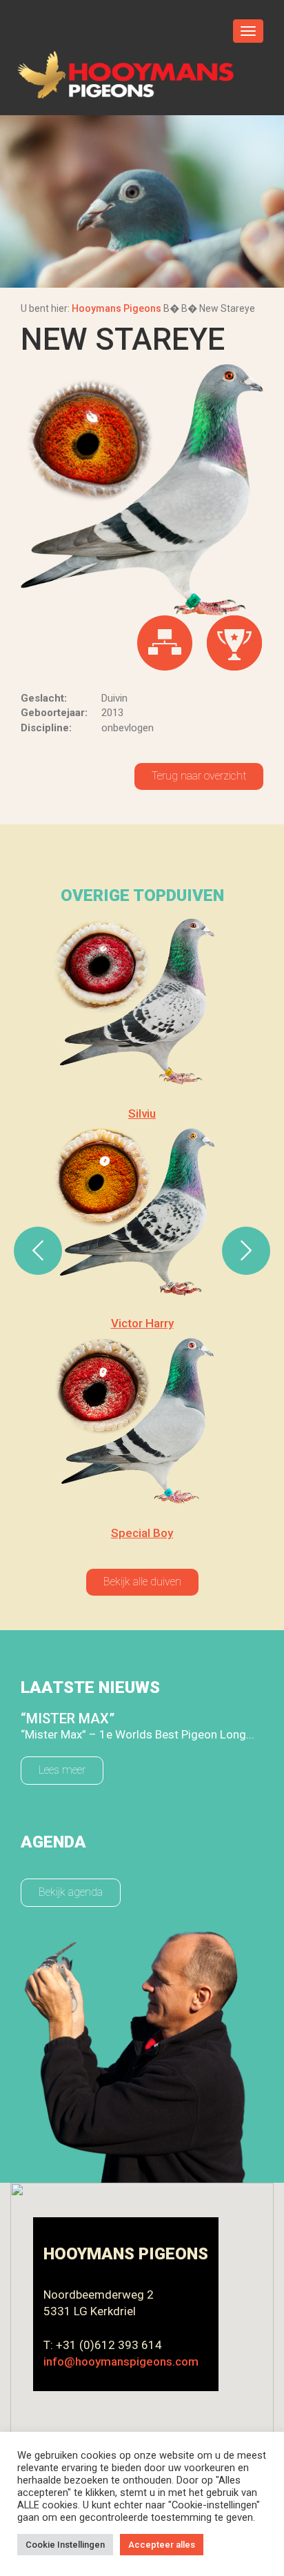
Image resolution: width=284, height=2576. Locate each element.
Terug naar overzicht (199, 776)
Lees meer (62, 1770)
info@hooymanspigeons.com (121, 2361)
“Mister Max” (68, 1718)
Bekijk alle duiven (142, 1582)
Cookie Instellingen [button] (65, 2545)
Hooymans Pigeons (116, 308)
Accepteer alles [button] (162, 2545)
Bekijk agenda (71, 1892)
